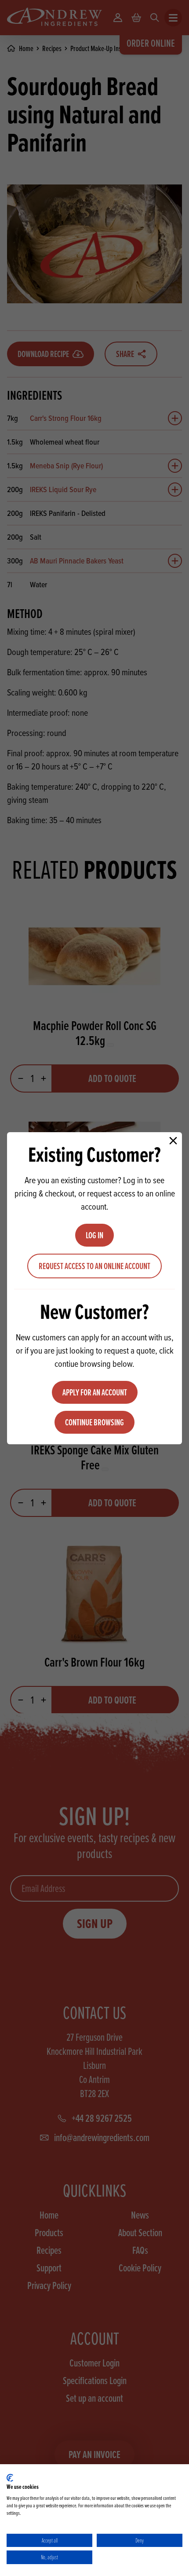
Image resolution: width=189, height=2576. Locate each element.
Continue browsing (94, 1422)
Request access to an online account (94, 1266)
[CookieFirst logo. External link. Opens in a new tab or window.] (10, 2478)
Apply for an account (95, 1392)
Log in (94, 1235)
